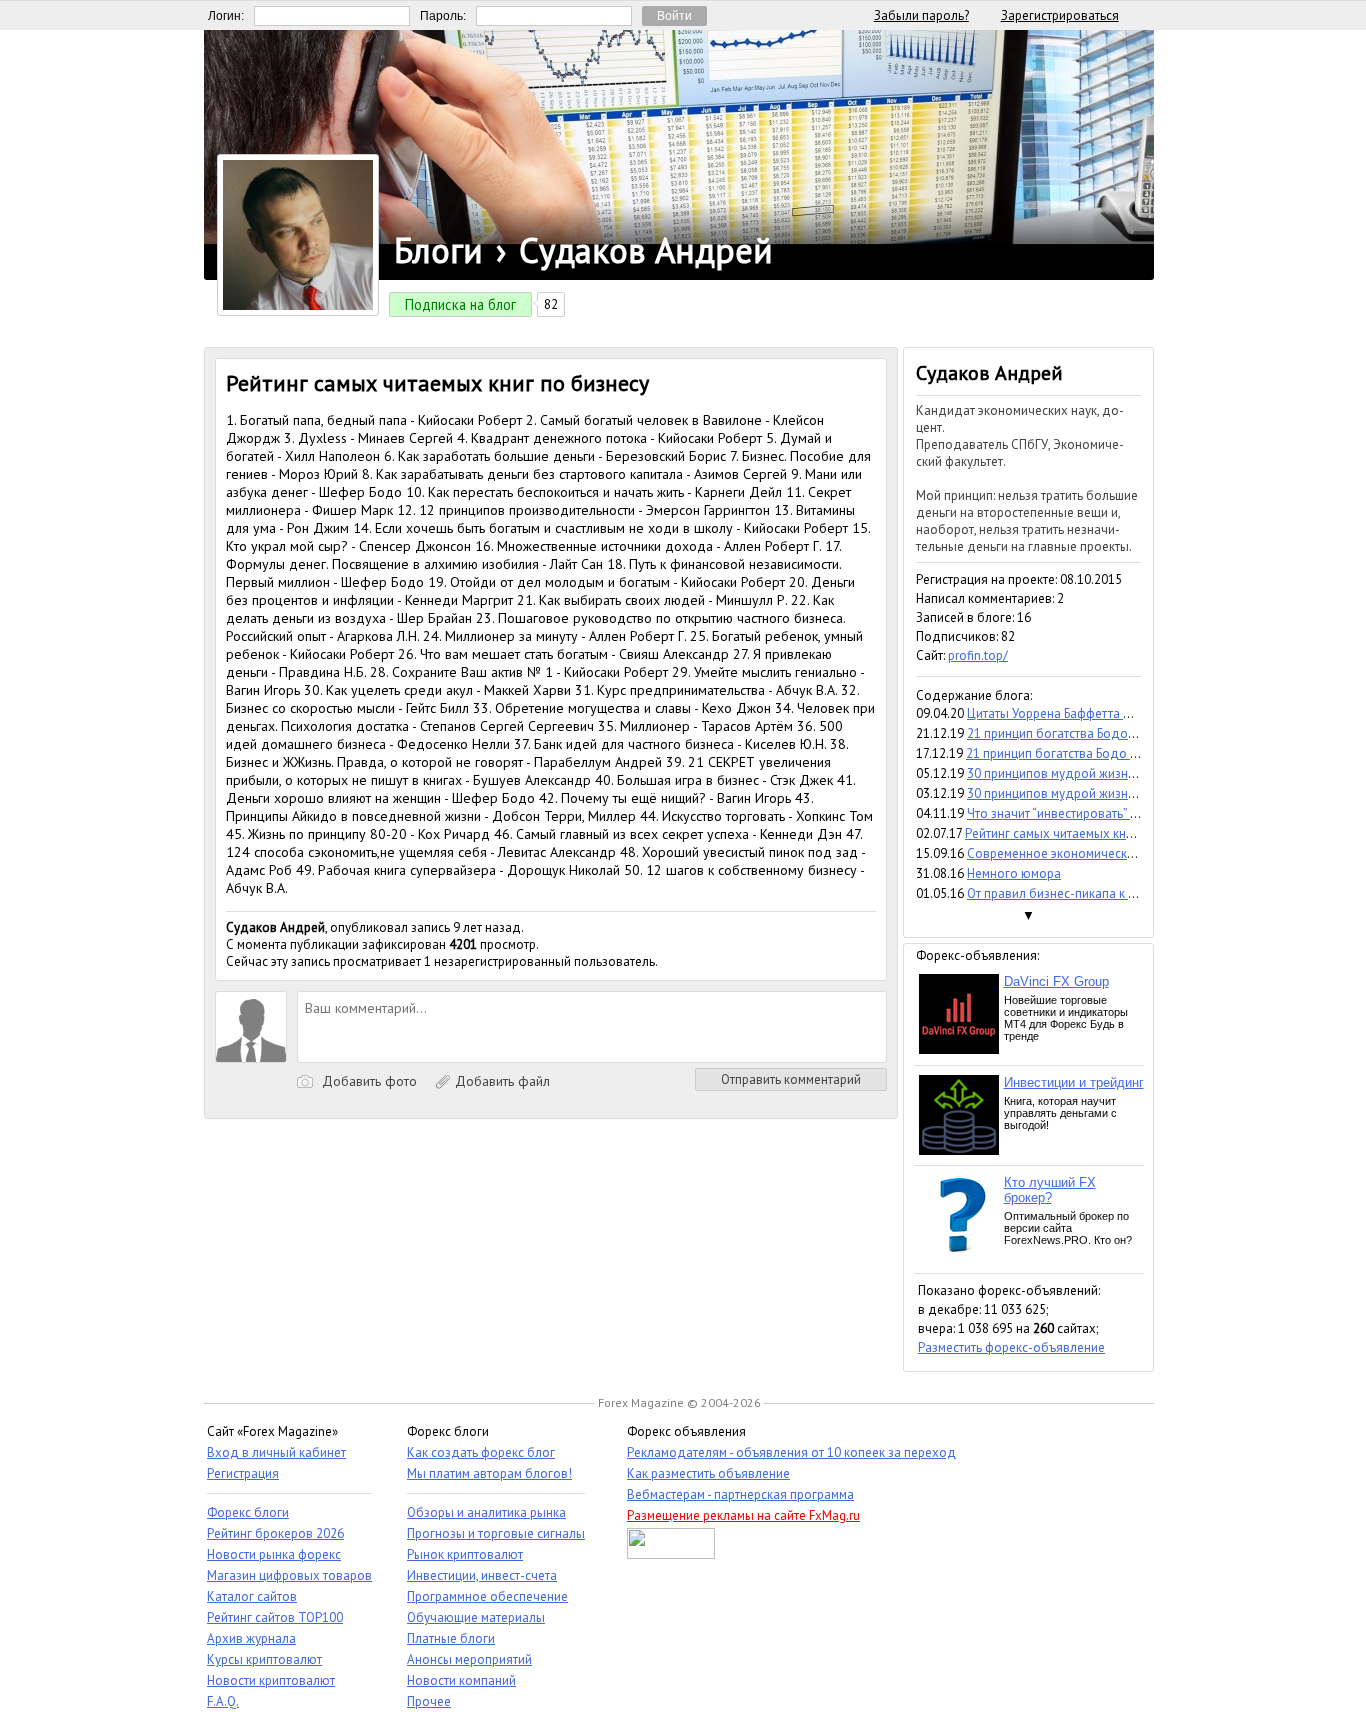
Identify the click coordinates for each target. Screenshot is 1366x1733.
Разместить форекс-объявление (1011, 1347)
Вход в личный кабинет (276, 1452)
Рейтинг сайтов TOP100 (275, 1617)
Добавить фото (367, 1081)
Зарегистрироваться (1060, 15)
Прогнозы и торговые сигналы (496, 1533)
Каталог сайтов (252, 1596)
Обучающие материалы (476, 1617)
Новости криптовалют (271, 1680)
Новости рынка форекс (274, 1554)
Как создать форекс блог (481, 1452)
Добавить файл (500, 1081)
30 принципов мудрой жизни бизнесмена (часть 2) (1113, 773)
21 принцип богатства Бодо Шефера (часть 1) (1098, 753)
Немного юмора (1014, 873)
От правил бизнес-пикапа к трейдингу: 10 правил (1109, 893)
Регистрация (243, 1473)
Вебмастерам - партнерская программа (740, 1494)
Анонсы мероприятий (469, 1659)
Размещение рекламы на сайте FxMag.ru (743, 1515)
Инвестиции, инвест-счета (482, 1575)
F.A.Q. (223, 1701)
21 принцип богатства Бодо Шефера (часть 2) (1099, 733)
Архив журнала (251, 1638)
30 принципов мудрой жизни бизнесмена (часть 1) (1113, 793)
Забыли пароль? (921, 15)
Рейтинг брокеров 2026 (275, 1533)
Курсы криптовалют (264, 1659)
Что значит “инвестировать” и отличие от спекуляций (1120, 813)
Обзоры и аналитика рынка (486, 1512)
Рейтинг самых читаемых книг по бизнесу (1085, 833)
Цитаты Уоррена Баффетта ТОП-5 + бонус (1087, 713)
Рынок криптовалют (465, 1554)
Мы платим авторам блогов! (489, 1473)
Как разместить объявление (708, 1473)
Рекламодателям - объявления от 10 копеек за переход (791, 1452)
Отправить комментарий (791, 1079)
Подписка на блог (460, 304)
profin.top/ (978, 655)
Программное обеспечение (487, 1596)
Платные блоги (451, 1638)
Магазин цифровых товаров (289, 1575)
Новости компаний (461, 1680)
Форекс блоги (248, 1512)
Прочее (429, 1701)
